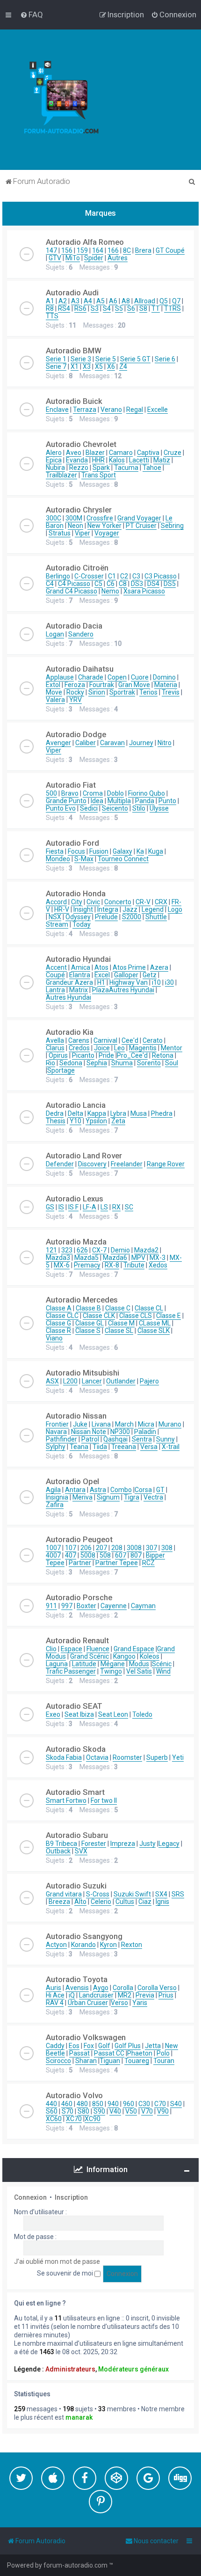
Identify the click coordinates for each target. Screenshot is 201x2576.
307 (151, 1548)
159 (82, 250)
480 (82, 2104)
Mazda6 (115, 1258)
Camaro (121, 453)
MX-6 (62, 1265)
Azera (159, 967)
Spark (101, 468)
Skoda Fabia (64, 1757)
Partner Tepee (117, 1563)
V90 (163, 2111)
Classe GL (90, 1323)
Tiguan (110, 2061)
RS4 (64, 308)
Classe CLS (136, 1316)
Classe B (88, 1308)
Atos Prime (129, 967)
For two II (104, 1800)
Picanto (83, 1055)
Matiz (162, 460)
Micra (146, 1424)
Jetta (153, 2046)
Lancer (92, 1381)
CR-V (143, 902)
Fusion (99, 851)
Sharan (86, 2061)
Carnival (105, 1040)
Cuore (140, 677)
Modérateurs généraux (133, 2369)
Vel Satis (139, 1671)
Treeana (124, 1447)
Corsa (143, 1490)
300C (54, 518)
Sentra (142, 1439)
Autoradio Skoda (76, 1749)
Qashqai (115, 1439)
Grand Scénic (90, 1656)
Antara (75, 1490)
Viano (54, 1338)
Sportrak (122, 692)
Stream (57, 924)
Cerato (153, 1040)
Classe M (121, 1323)
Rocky (75, 692)
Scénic (162, 1664)
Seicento (115, 808)
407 (71, 1555)
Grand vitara (64, 1894)
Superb (157, 1757)
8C (127, 250)
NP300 (120, 1432)
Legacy (169, 1844)
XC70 (74, 2119)
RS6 (80, 308)
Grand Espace (134, 1649)
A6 (113, 301)
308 (167, 1548)
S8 (143, 308)
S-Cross (98, 1894)
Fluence (98, 1649)
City (77, 902)
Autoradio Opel (72, 1481)
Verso (119, 2003)
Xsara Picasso (144, 591)
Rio (50, 1063)
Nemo (110, 591)
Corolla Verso (157, 1988)
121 (51, 1250)
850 (98, 2104)
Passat (79, 2053)
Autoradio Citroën (77, 568)
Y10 (75, 1121)
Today (82, 924)
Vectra (153, 1497)
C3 (136, 576)
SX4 (161, 1894)
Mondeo (58, 859)
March (124, 1424)
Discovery (92, 1164)
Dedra (55, 1113)
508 (105, 1555)
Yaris (140, 2003)
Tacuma (126, 468)
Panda (145, 801)
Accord (56, 902)
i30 (169, 982)
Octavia (97, 1757)
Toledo (142, 1714)
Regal (135, 410)
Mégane (113, 1664)
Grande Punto (66, 801)
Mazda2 (146, 1250)
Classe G (58, 1323)
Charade (91, 677)
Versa (149, 1447)
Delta (75, 1113)
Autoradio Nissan (76, 1416)
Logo (175, 909)
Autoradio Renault (77, 1640)
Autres (118, 258)
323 (67, 1250)
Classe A (59, 1308)
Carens (79, 1040)
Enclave (57, 410)
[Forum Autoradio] (68, 100)
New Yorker (104, 526)
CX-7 (99, 1250)
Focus (76, 851)
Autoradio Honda (76, 893)
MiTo (73, 258)
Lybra (118, 1113)
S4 (107, 308)
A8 (126, 301)
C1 (112, 576)
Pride (106, 1055)
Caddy (55, 2046)
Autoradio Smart (75, 1792)
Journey (141, 743)
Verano (111, 410)
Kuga (156, 851)
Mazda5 (86, 1258)
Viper (83, 533)
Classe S (88, 1331)
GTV (55, 258)
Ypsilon (96, 1121)
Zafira (55, 1505)
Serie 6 (165, 359)
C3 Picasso (161, 576)
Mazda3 (58, 1258)
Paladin (145, 1432)
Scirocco (58, 2061)
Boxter (86, 1606)
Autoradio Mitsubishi (83, 1373)
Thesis (56, 1121)
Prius (166, 1995)
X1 (75, 366)
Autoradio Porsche (79, 1597)
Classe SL (119, 1331)
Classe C (118, 1308)
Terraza (85, 410)
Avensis (77, 1988)
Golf (104, 2046)
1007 (53, 1548)
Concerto (118, 902)
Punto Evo (61, 808)
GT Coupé (170, 250)
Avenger (58, 743)
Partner (80, 1563)
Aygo (101, 1988)
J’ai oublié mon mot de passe (57, 2261)
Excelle (158, 410)
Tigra (132, 1497)
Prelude (106, 917)
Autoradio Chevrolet (81, 444)
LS (104, 1207)
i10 (156, 982)
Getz (150, 975)
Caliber (86, 743)
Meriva (83, 1497)
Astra (98, 1490)
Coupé (55, 975)
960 (129, 2104)
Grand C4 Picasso (72, 591)
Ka (140, 851)
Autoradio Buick (74, 401)
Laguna (57, 1664)
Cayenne (114, 1606)
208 (117, 1548)
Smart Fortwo (66, 1800)
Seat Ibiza (79, 1714)
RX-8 (112, 1265)
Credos (79, 1048)
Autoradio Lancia (76, 1105)
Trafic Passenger (71, 1671)
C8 (123, 584)
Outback (58, 1851)
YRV (75, 700)
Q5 (164, 301)
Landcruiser (96, 1995)
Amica (81, 967)
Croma (93, 793)
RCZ (148, 1563)
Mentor (172, 1048)
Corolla (123, 1988)
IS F (73, 1207)
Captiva (148, 453)
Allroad (145, 301)
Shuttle (156, 917)
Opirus (58, 1055)
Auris (54, 1988)
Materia (166, 685)
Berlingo (58, 576)
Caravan (112, 743)
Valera (55, 700)
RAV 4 (55, 2003)
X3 (87, 366)
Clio (51, 1649)
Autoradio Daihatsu (80, 669)
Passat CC (109, 2053)
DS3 (137, 584)
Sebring (172, 526)
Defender (60, 1164)
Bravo (70, 793)
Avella (55, 1040)
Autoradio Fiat (71, 785)
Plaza (100, 990)
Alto (80, 1902)
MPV (138, 1258)
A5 (100, 301)
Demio (120, 1250)
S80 (83, 2111)
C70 (160, 2104)
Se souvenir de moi (66, 2273)
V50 (131, 2111)
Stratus (60, 533)
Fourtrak (102, 685)
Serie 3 (81, 359)
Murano (170, 1424)
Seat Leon (113, 1714)
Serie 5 (106, 359)
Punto (167, 801)
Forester (94, 1844)
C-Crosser (89, 576)
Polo (163, 2053)
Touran (164, 2061)
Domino (164, 677)
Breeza (59, 1902)
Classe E (169, 1316)
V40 (115, 2111)
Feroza (75, 685)
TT (156, 308)
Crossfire (100, 518)
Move (54, 692)
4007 (53, 1555)
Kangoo (124, 1656)
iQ (72, 1995)
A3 (75, 301)
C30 (144, 2104)
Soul (172, 1063)
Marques (100, 213)
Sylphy (56, 1447)
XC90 (93, 2119)
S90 (99, 2111)
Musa (139, 1113)
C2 (124, 576)
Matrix (79, 990)
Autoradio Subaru (77, 1835)
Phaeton (140, 2053)
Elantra (80, 975)
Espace (72, 1649)
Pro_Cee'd (132, 1055)
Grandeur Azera (69, 982)
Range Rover (166, 1164)
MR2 (125, 1995)
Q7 (176, 301)
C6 (111, 584)
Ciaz (145, 1902)
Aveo (74, 453)
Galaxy (122, 851)
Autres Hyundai (132, 990)
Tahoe (152, 468)
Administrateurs (70, 2369)
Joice (102, 1048)
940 (113, 2104)
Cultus (125, 1902)
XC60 (54, 2119)
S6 (131, 308)
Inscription (71, 2197)
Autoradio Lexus (75, 1199)
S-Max (84, 859)
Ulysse (159, 808)
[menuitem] (32, 15)
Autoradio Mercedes (82, 1300)
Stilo (139, 808)
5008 (88, 1555)
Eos (74, 2046)
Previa (145, 1995)
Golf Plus (128, 2046)
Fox (89, 2046)
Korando (83, 1945)
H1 (101, 982)
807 (136, 1555)
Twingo (111, 1671)
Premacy (87, 1265)
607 (121, 1555)
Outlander (121, 1381)
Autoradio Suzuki (76, 1886)
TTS (52, 316)
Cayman (143, 1606)
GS (50, 1207)
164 (98, 250)
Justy (147, 1844)
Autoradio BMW (74, 351)
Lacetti (139, 460)
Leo (119, 1048)
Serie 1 (56, 359)
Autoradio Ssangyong (84, 1936)
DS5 (170, 584)
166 (113, 250)
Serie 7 (56, 366)
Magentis (143, 1048)
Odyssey (78, 917)
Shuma (122, 1063)
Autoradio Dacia (74, 626)
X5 (99, 366)
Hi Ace (55, 1995)
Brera (143, 250)
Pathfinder (61, 1439)
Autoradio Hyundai (78, 959)
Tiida (100, 1447)
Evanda (77, 460)
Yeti (178, 1757)
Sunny (165, 1439)
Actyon (56, 1945)
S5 (119, 308)
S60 (52, 2111)
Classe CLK (99, 1316)
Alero (54, 453)
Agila (53, 1490)
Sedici (89, 808)
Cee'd (130, 1040)
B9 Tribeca (61, 1844)
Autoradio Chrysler (79, 510)
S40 (176, 2104)
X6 (111, 366)
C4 (50, 584)
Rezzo (79, 468)
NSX (55, 917)
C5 (98, 584)
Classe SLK (154, 1331)
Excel (102, 975)
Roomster (127, 1757)
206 (86, 1548)
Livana (101, 1424)
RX (116, 1207)
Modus (139, 1664)
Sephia (97, 1063)
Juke (80, 1424)
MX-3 (158, 1258)
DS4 (153, 584)
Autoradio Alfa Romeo (85, 242)
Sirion (97, 692)
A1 (50, 301)
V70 (147, 2111)
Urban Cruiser (88, 2003)
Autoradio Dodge (76, 734)
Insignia (57, 1497)
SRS (178, 1894)
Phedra (162, 1113)
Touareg (137, 2061)
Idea (97, 801)
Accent (56, 967)
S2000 (132, 917)
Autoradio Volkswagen (86, 2037)
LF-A (90, 1207)
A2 (63, 301)
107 (71, 1548)
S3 (95, 308)
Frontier (57, 1424)
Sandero (81, 634)
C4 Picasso (74, 584)
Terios (148, 692)
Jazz (130, 909)
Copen (117, 677)
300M (74, 518)
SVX (81, 1851)
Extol (53, 685)
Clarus (55, 1048)
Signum (108, 1497)
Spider (94, 258)
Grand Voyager (139, 518)
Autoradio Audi (72, 293)
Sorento (149, 1063)
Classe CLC (62, 1316)
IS (61, 1207)
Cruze (172, 453)
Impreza (123, 1844)
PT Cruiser (141, 526)
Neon (75, 526)
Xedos (158, 1265)
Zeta (118, 1121)
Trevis (171, 692)
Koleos (150, 1656)
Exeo (53, 1714)
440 (51, 2104)
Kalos (117, 460)
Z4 (123, 366)
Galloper (126, 975)
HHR (98, 460)
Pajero (149, 1381)
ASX (52, 1381)
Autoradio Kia (70, 1032)
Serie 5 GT (135, 359)
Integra (108, 909)
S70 (68, 2111)
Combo (121, 1490)
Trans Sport (99, 475)
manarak (79, 2417)
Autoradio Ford (72, 843)
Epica (54, 460)
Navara (56, 1432)
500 (51, 793)
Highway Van (129, 982)
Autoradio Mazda (76, 1242)
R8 (50, 308)
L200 (70, 1381)
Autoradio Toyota (77, 1979)
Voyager (107, 533)
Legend (153, 909)
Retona (163, 1055)
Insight (83, 909)
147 (51, 250)
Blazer (95, 453)
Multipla (119, 801)
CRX (161, 902)
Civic (93, 902)
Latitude (84, 1664)
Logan (55, 634)
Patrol (90, 1439)
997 (67, 1606)
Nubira (55, 468)
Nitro (165, 743)
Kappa (97, 1113)
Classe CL (149, 1308)
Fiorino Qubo (147, 793)
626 (82, 1250)
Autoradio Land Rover (84, 1156)
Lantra (55, 990)
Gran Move (134, 685)
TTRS (172, 308)
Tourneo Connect (123, 859)
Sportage (61, 1070)
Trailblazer (61, 475)
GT (160, 1490)
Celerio (101, 1902)
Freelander (127, 1164)
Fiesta (55, 851)
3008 (134, 1548)
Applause (60, 677)
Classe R (58, 1331)
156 (67, 250)
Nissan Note (89, 1432)
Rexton (132, 1945)
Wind (163, 1671)
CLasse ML (155, 1323)
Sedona (71, 1063)
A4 (88, 301)
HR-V (62, 909)
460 (67, 2104)
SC (129, 1207)
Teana (79, 1447)
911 (51, 1606)
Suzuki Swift (132, 1894)
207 (101, 1548)
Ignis (162, 1902)
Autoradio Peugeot (79, 1539)
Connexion (30, 2197)
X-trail (171, 1447)
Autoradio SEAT (74, 1706)
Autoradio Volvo (74, 2095)
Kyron (108, 1945)
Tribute (134, 1265)
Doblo (115, 793)
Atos (101, 967)
